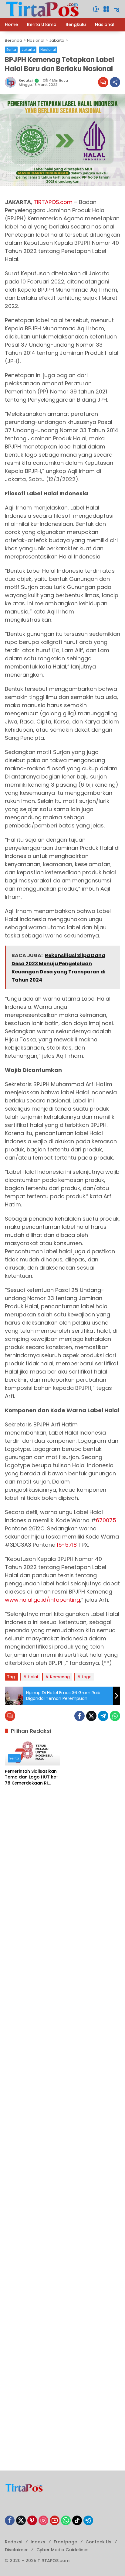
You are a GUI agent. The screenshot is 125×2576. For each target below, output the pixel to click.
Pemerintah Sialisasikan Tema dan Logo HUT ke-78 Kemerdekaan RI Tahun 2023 (32, 1777)
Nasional (48, 50)
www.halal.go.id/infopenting (42, 1600)
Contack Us (98, 2542)
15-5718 (67, 1545)
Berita (11, 50)
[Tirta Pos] (42, 9)
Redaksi (14, 2542)
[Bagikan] (115, 82)
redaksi (26, 81)
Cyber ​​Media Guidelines (62, 2550)
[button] (96, 9)
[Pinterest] (32, 2520)
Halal (33, 1677)
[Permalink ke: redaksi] (12, 82)
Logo (87, 1677)
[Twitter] (91, 1716)
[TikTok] (77, 2520)
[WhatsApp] (115, 1716)
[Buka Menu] (106, 9)
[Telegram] (103, 1716)
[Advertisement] (62, 1859)
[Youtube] (55, 2520)
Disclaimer (16, 2550)
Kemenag (60, 1677)
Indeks (38, 2542)
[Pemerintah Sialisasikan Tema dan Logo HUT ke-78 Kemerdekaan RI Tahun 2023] (32, 1752)
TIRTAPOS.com (53, 202)
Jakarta (28, 50)
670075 (106, 1520)
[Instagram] (43, 2520)
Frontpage (65, 2542)
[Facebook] (79, 1716)
